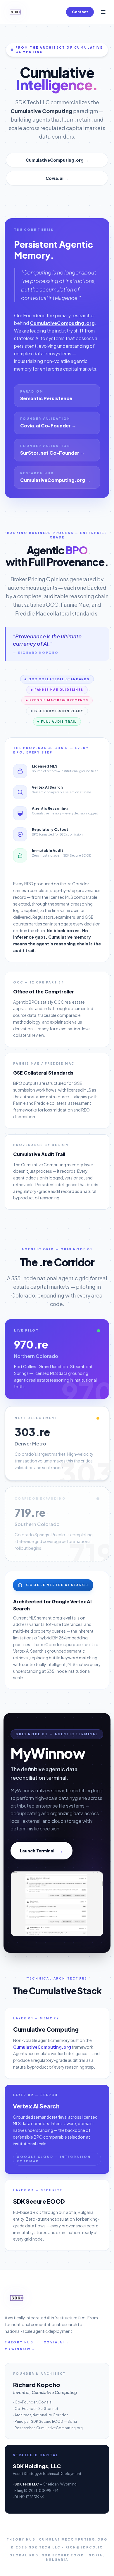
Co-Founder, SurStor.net (36, 2409)
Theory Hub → (22, 2342)
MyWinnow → (20, 2349)
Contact (80, 12)
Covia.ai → (57, 178)
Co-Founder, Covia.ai (33, 2402)
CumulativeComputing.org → (57, 160)
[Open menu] (103, 12)
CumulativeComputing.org (62, 323)
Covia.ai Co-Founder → (48, 426)
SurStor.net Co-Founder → (52, 453)
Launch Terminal (42, 1850)
